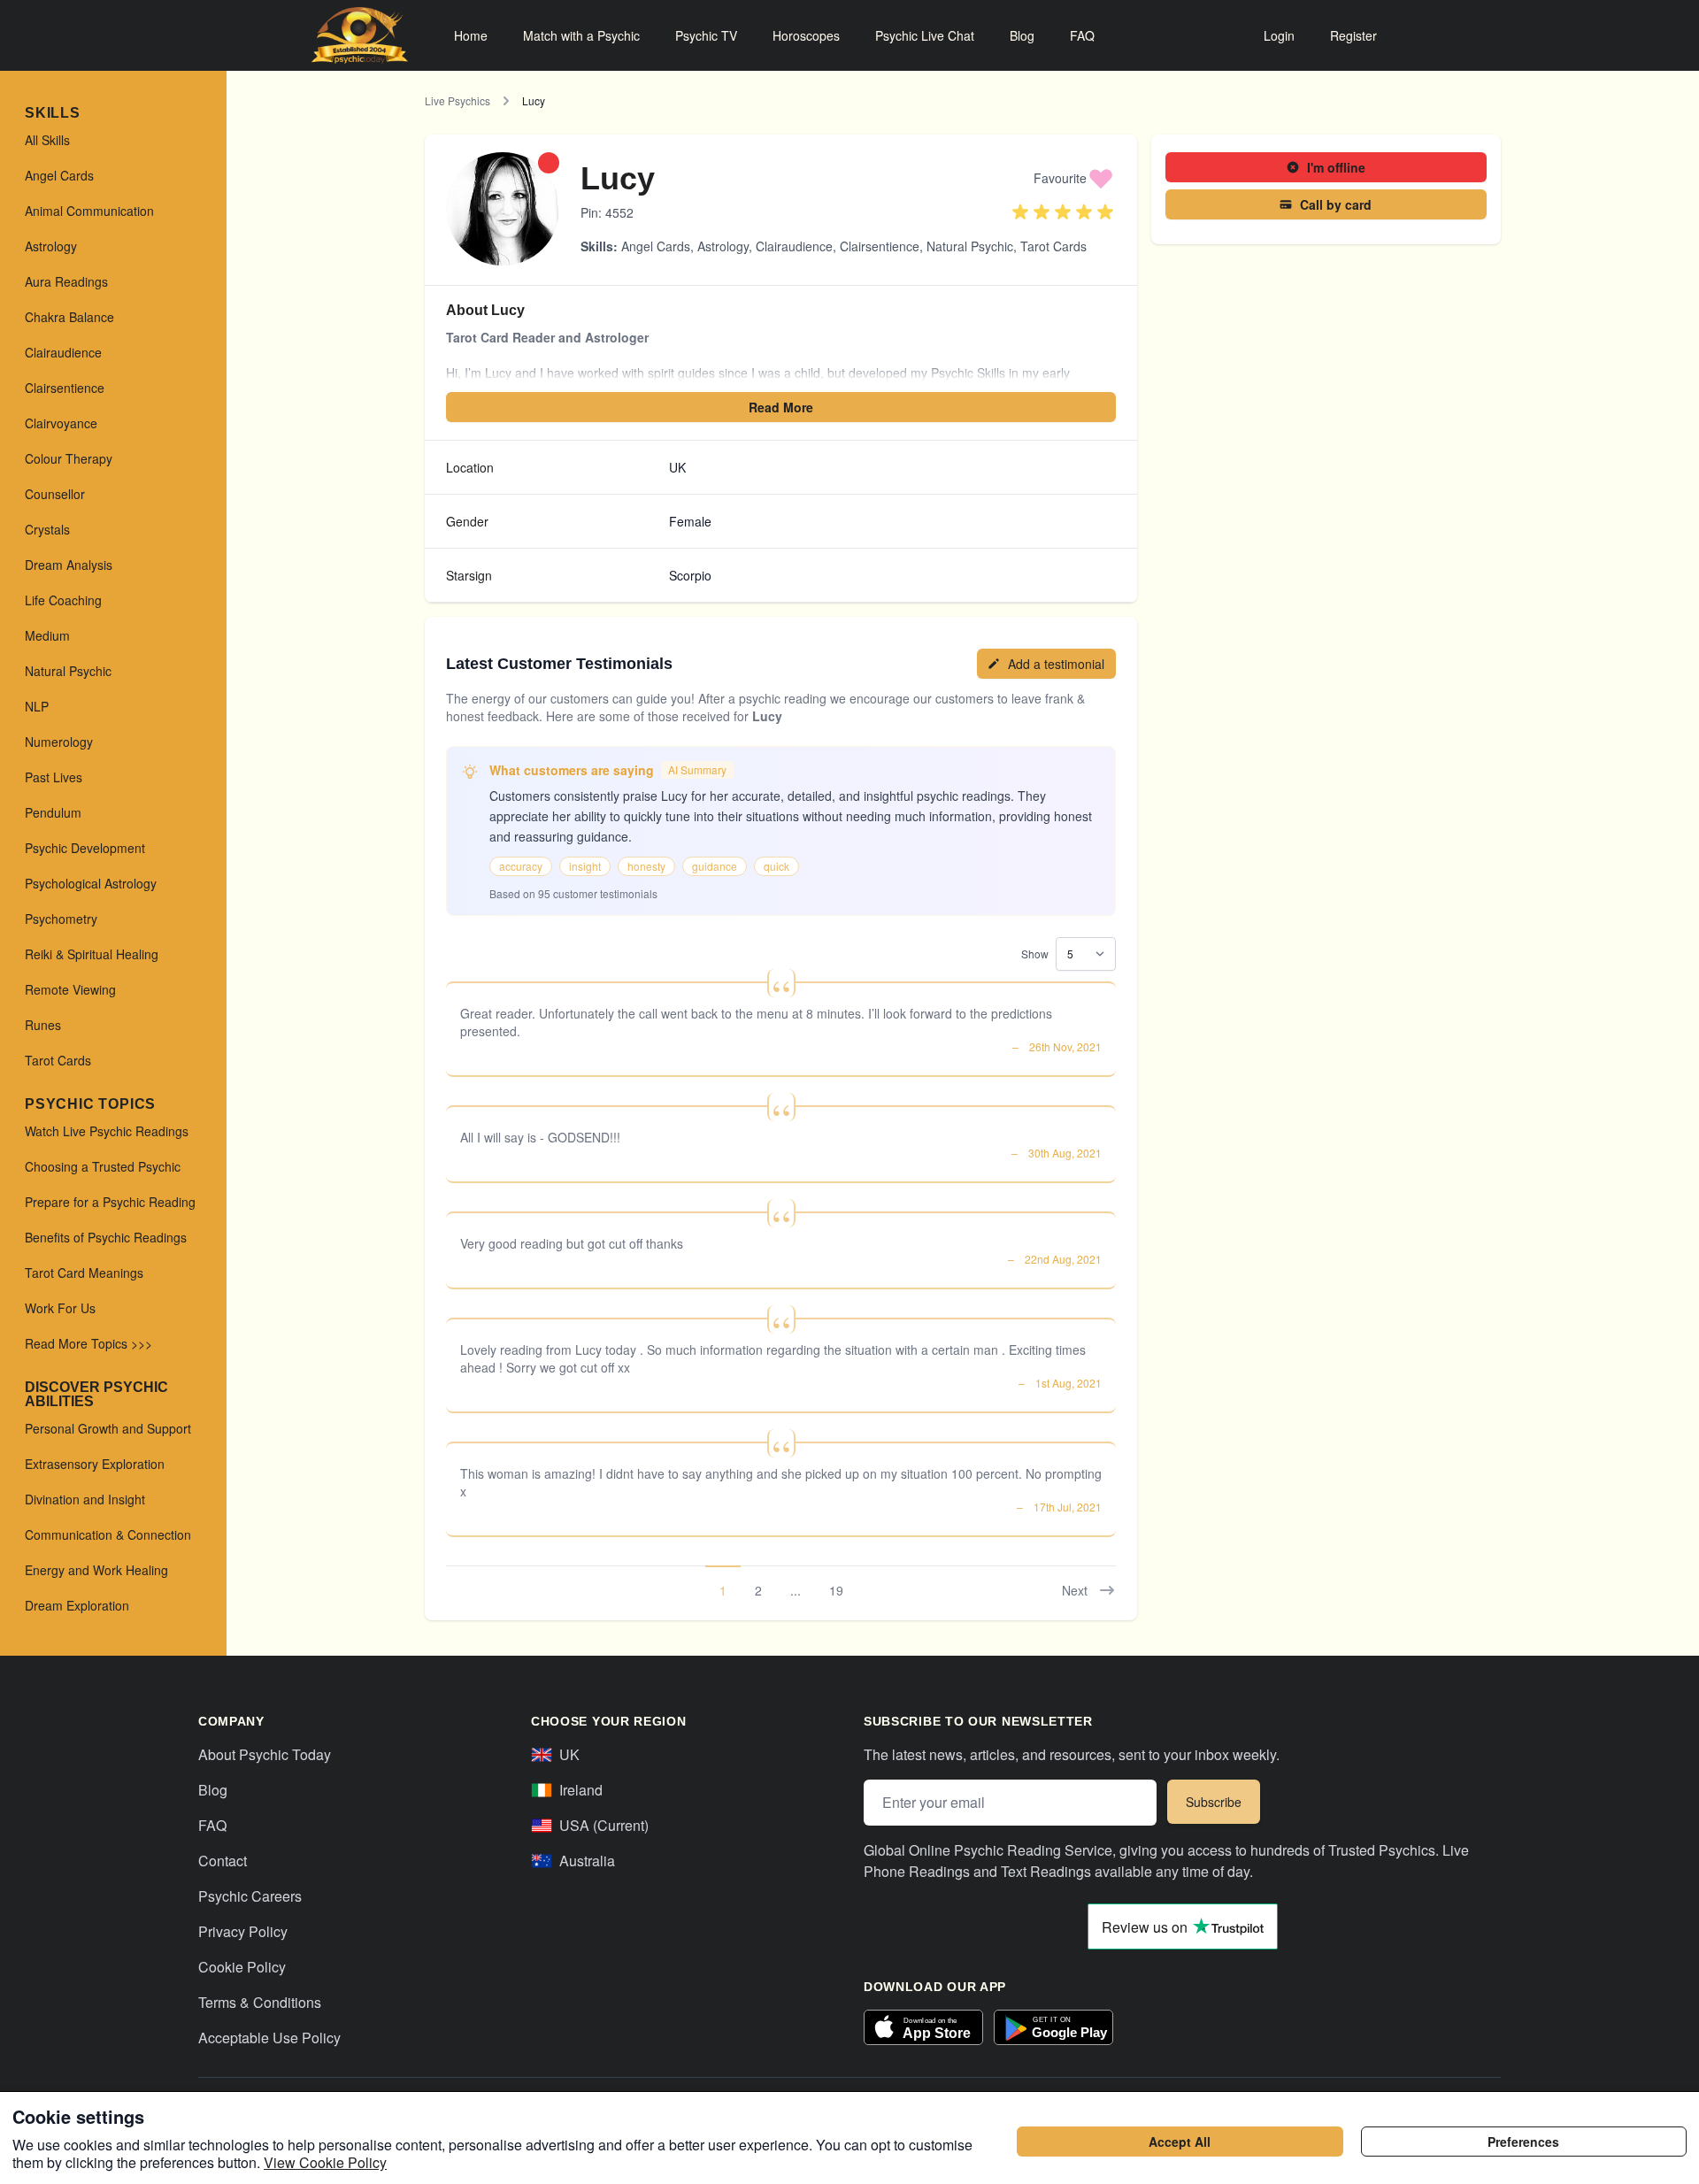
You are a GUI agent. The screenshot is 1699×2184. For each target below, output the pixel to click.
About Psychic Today (265, 1754)
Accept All (1180, 2142)
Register (1353, 35)
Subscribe (1214, 1802)
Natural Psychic (970, 246)
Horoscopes (806, 35)
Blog (1022, 35)
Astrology (723, 246)
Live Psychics (457, 100)
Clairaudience (794, 246)
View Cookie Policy (325, 2162)
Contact (223, 1861)
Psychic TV (706, 35)
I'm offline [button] (1336, 167)
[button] (1074, 178)
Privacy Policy (243, 1931)
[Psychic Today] (360, 35)
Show (1035, 954)
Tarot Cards (1053, 246)
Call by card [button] (1336, 204)
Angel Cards (656, 246)
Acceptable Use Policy (269, 2038)
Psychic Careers (250, 1896)
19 (836, 1590)
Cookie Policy (242, 1967)
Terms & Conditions (260, 2002)
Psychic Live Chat (925, 35)
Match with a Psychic (581, 35)
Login (1279, 35)
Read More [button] (781, 407)
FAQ (1082, 35)
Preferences (1523, 2142)
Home (471, 35)
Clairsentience (880, 246)
